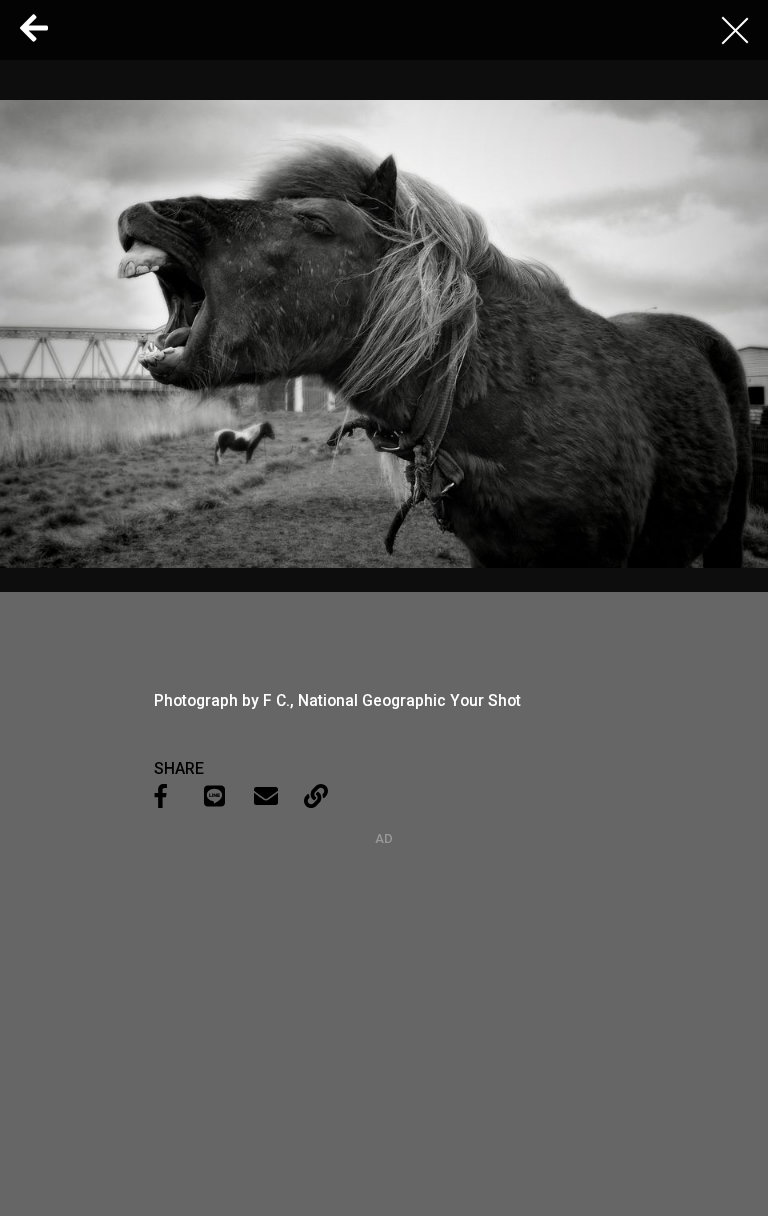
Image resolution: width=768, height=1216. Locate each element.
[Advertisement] (384, 971)
